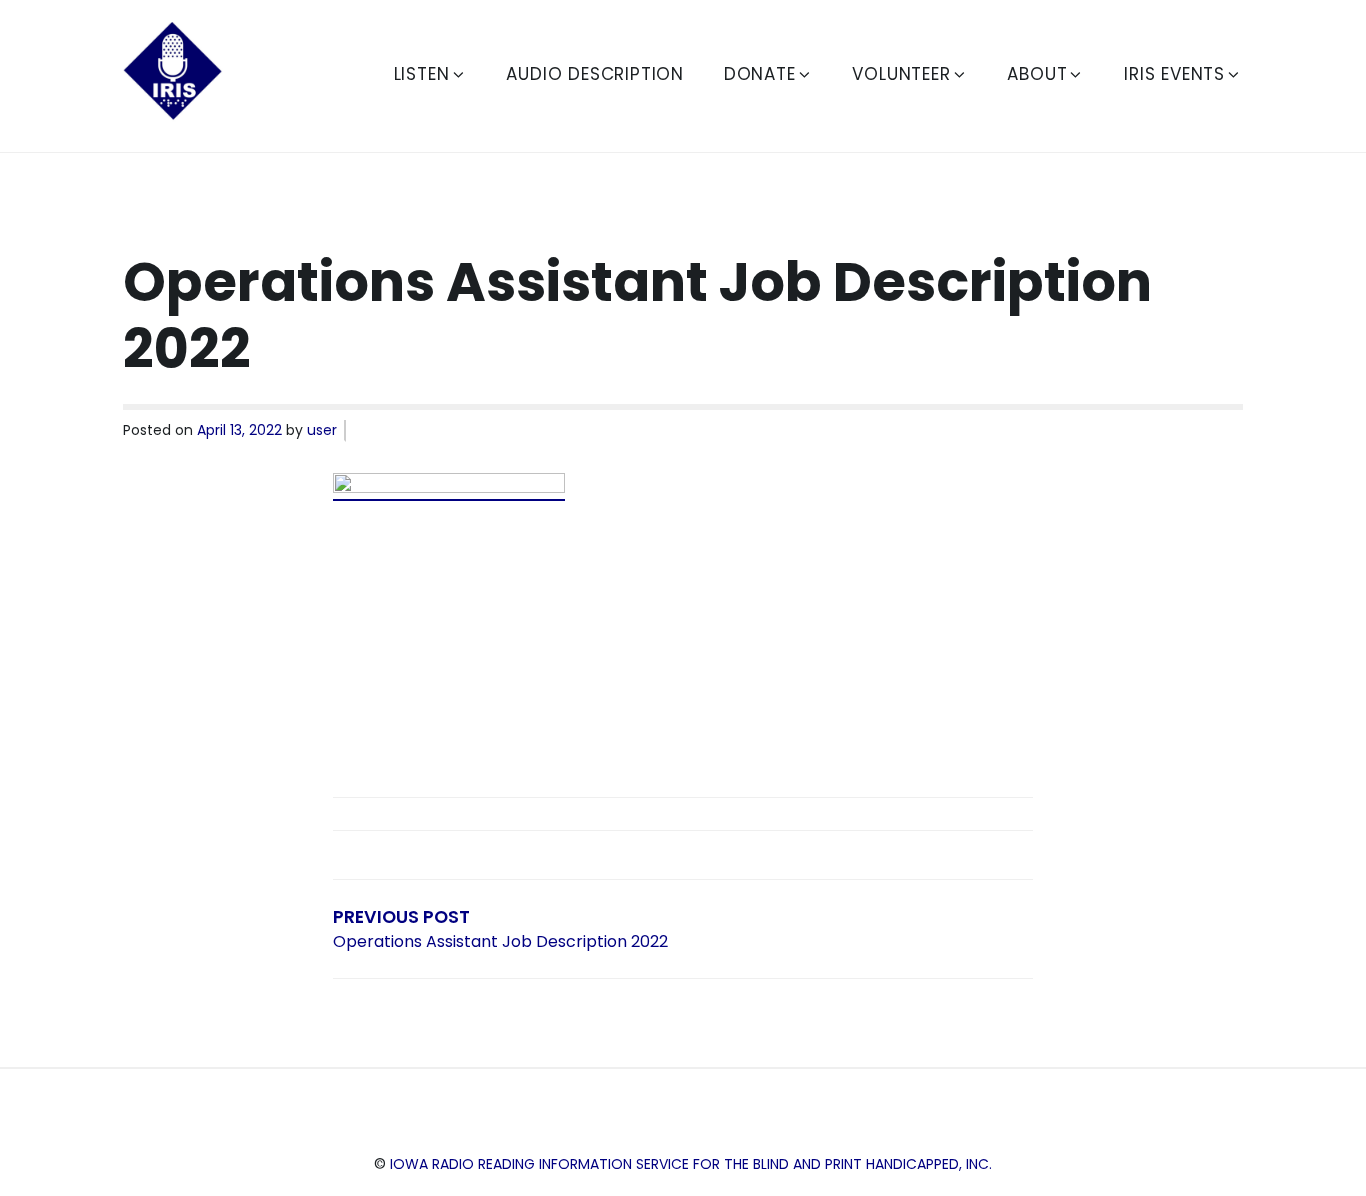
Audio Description (595, 74)
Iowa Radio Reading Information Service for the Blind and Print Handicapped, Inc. (691, 1164)
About (1037, 74)
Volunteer (901, 74)
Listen (422, 74)
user (322, 430)
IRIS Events (1174, 74)
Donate (760, 74)
